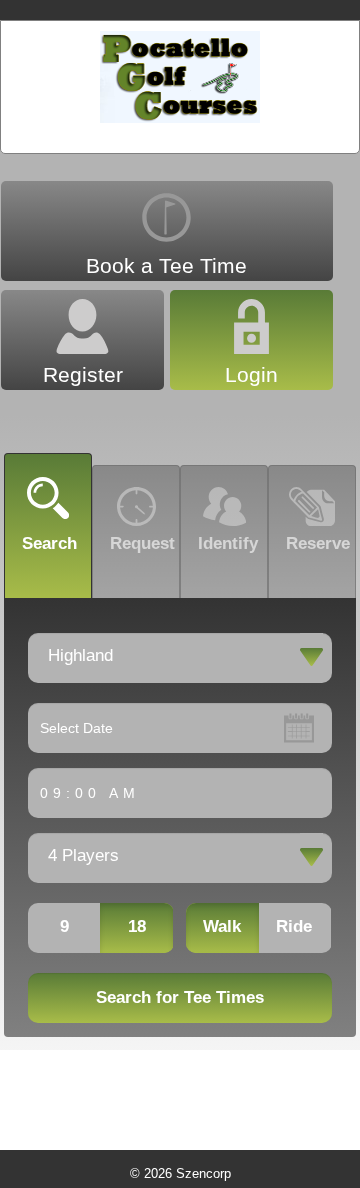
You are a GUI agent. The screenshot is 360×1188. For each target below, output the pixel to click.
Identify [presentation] (228, 543)
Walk (222, 926)
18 (137, 926)
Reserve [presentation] (318, 543)
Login (251, 374)
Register (83, 374)
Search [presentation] (49, 543)
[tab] (48, 525)
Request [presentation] (142, 543)
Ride (294, 926)
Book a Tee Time (166, 265)
